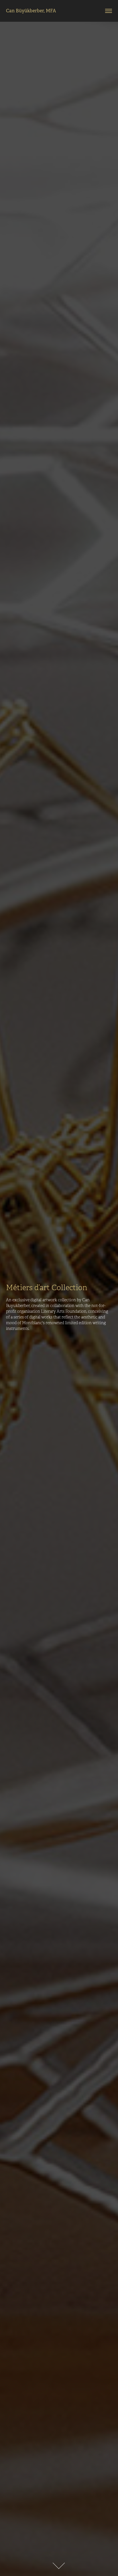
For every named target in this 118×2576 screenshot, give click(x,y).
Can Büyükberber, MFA (31, 11)
